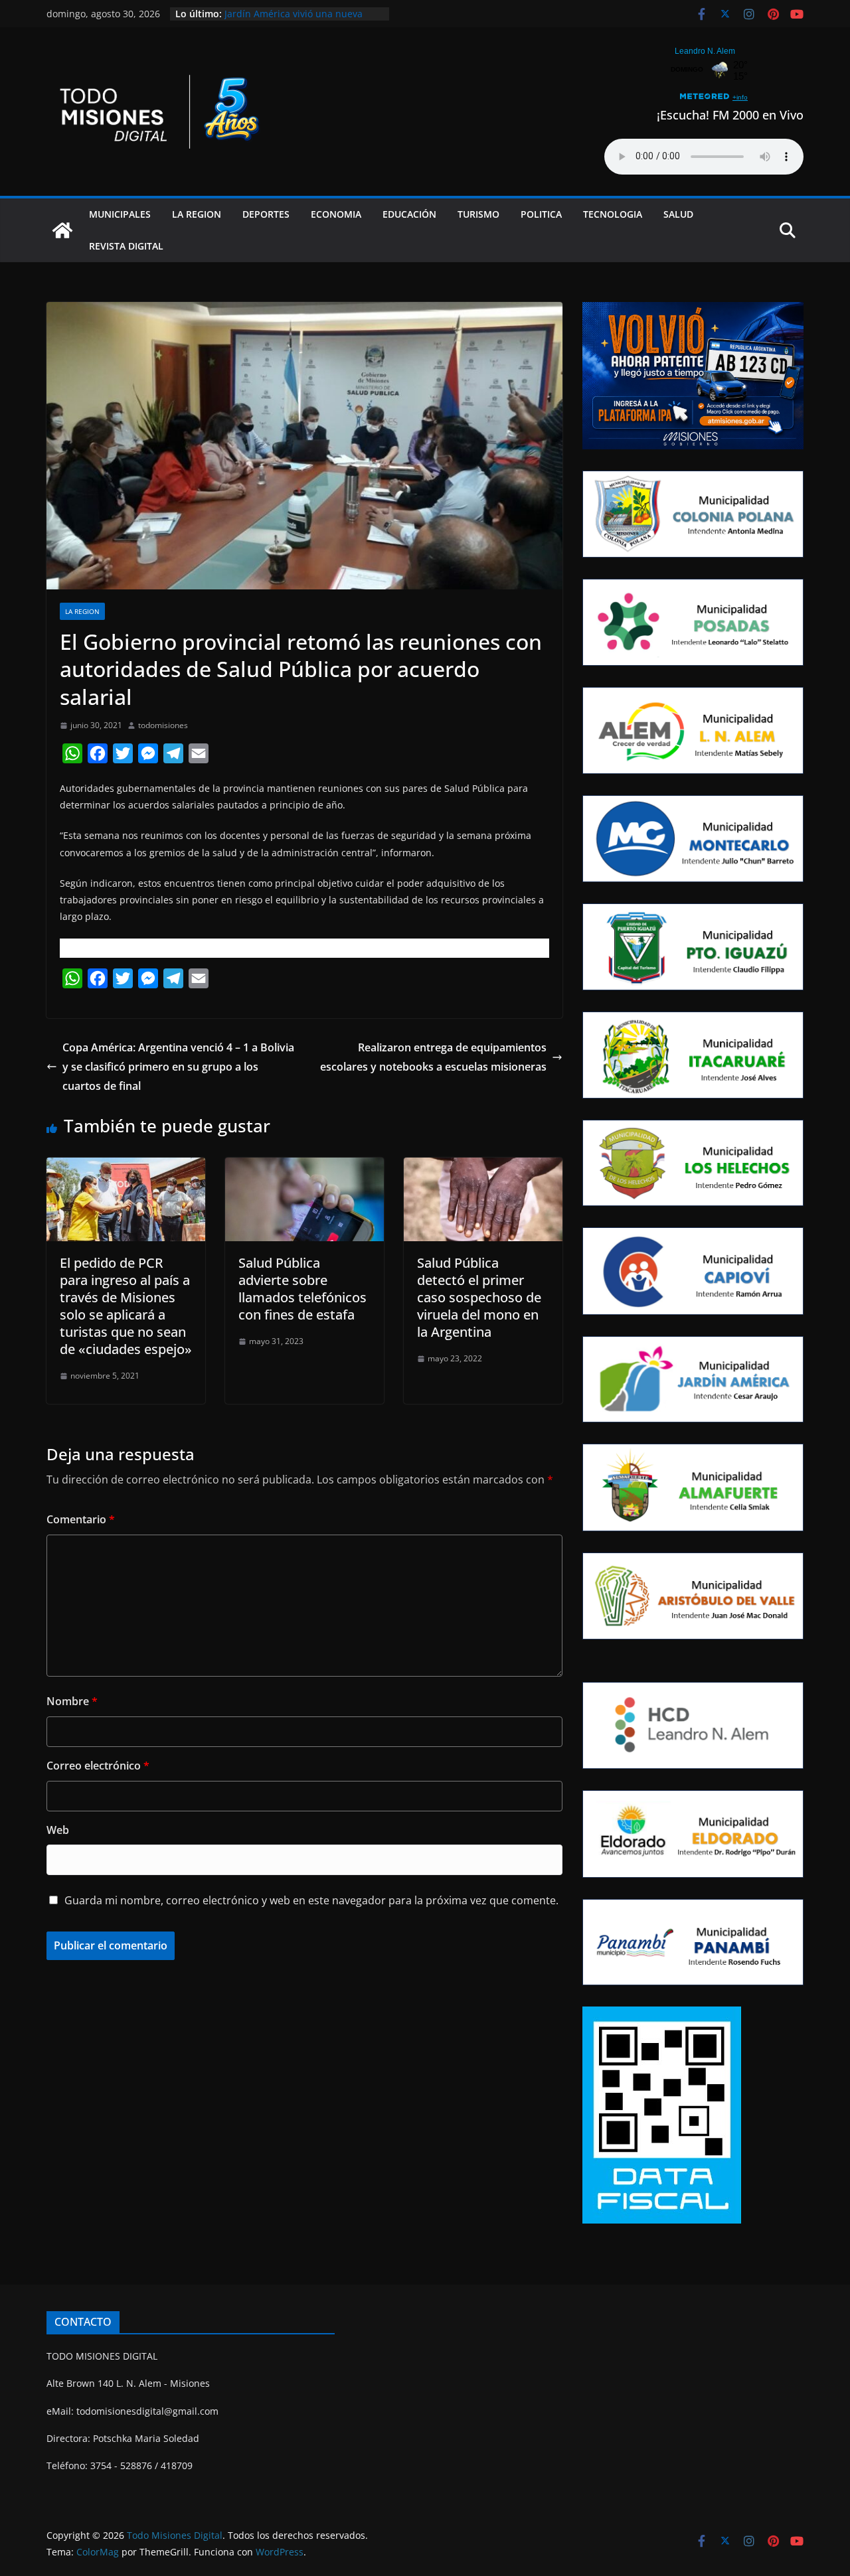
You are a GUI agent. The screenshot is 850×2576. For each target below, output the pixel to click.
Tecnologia (613, 214)
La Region (197, 214)
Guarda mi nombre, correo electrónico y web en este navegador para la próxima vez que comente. (311, 1900)
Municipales (120, 214)
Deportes (266, 214)
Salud (678, 214)
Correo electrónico (98, 1766)
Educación (409, 214)
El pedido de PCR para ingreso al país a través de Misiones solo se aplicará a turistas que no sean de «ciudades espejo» (126, 1306)
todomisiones (163, 725)
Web (58, 1830)
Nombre (72, 1701)
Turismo (478, 214)
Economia (336, 214)
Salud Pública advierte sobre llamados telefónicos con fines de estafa (302, 1289)
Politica (541, 214)
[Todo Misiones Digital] (62, 230)
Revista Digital (126, 246)
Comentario (81, 1519)
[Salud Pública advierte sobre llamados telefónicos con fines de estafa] (304, 1167)
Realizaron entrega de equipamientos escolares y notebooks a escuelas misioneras (433, 1057)
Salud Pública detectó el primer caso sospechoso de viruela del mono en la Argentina (479, 1297)
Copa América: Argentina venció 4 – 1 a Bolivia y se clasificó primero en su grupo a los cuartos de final (178, 1067)
